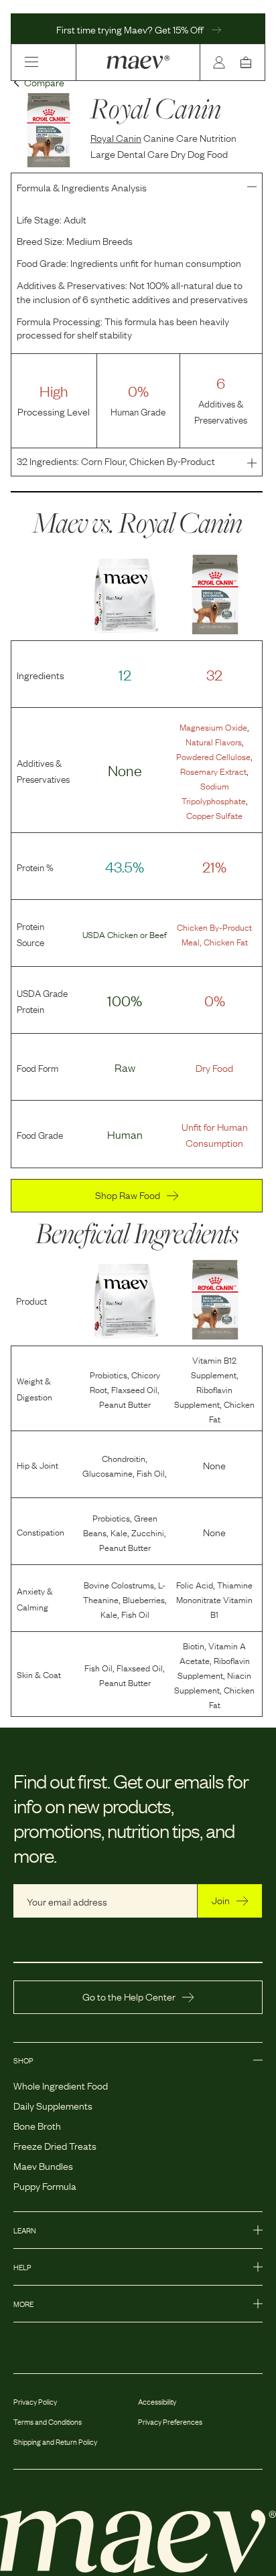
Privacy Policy (35, 2401)
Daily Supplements (53, 2105)
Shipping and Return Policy (55, 2442)
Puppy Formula (45, 2185)
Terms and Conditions (48, 2421)
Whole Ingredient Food (61, 2085)
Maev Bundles (43, 2165)
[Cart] (249, 62)
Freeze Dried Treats (55, 2145)
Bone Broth (37, 2125)
